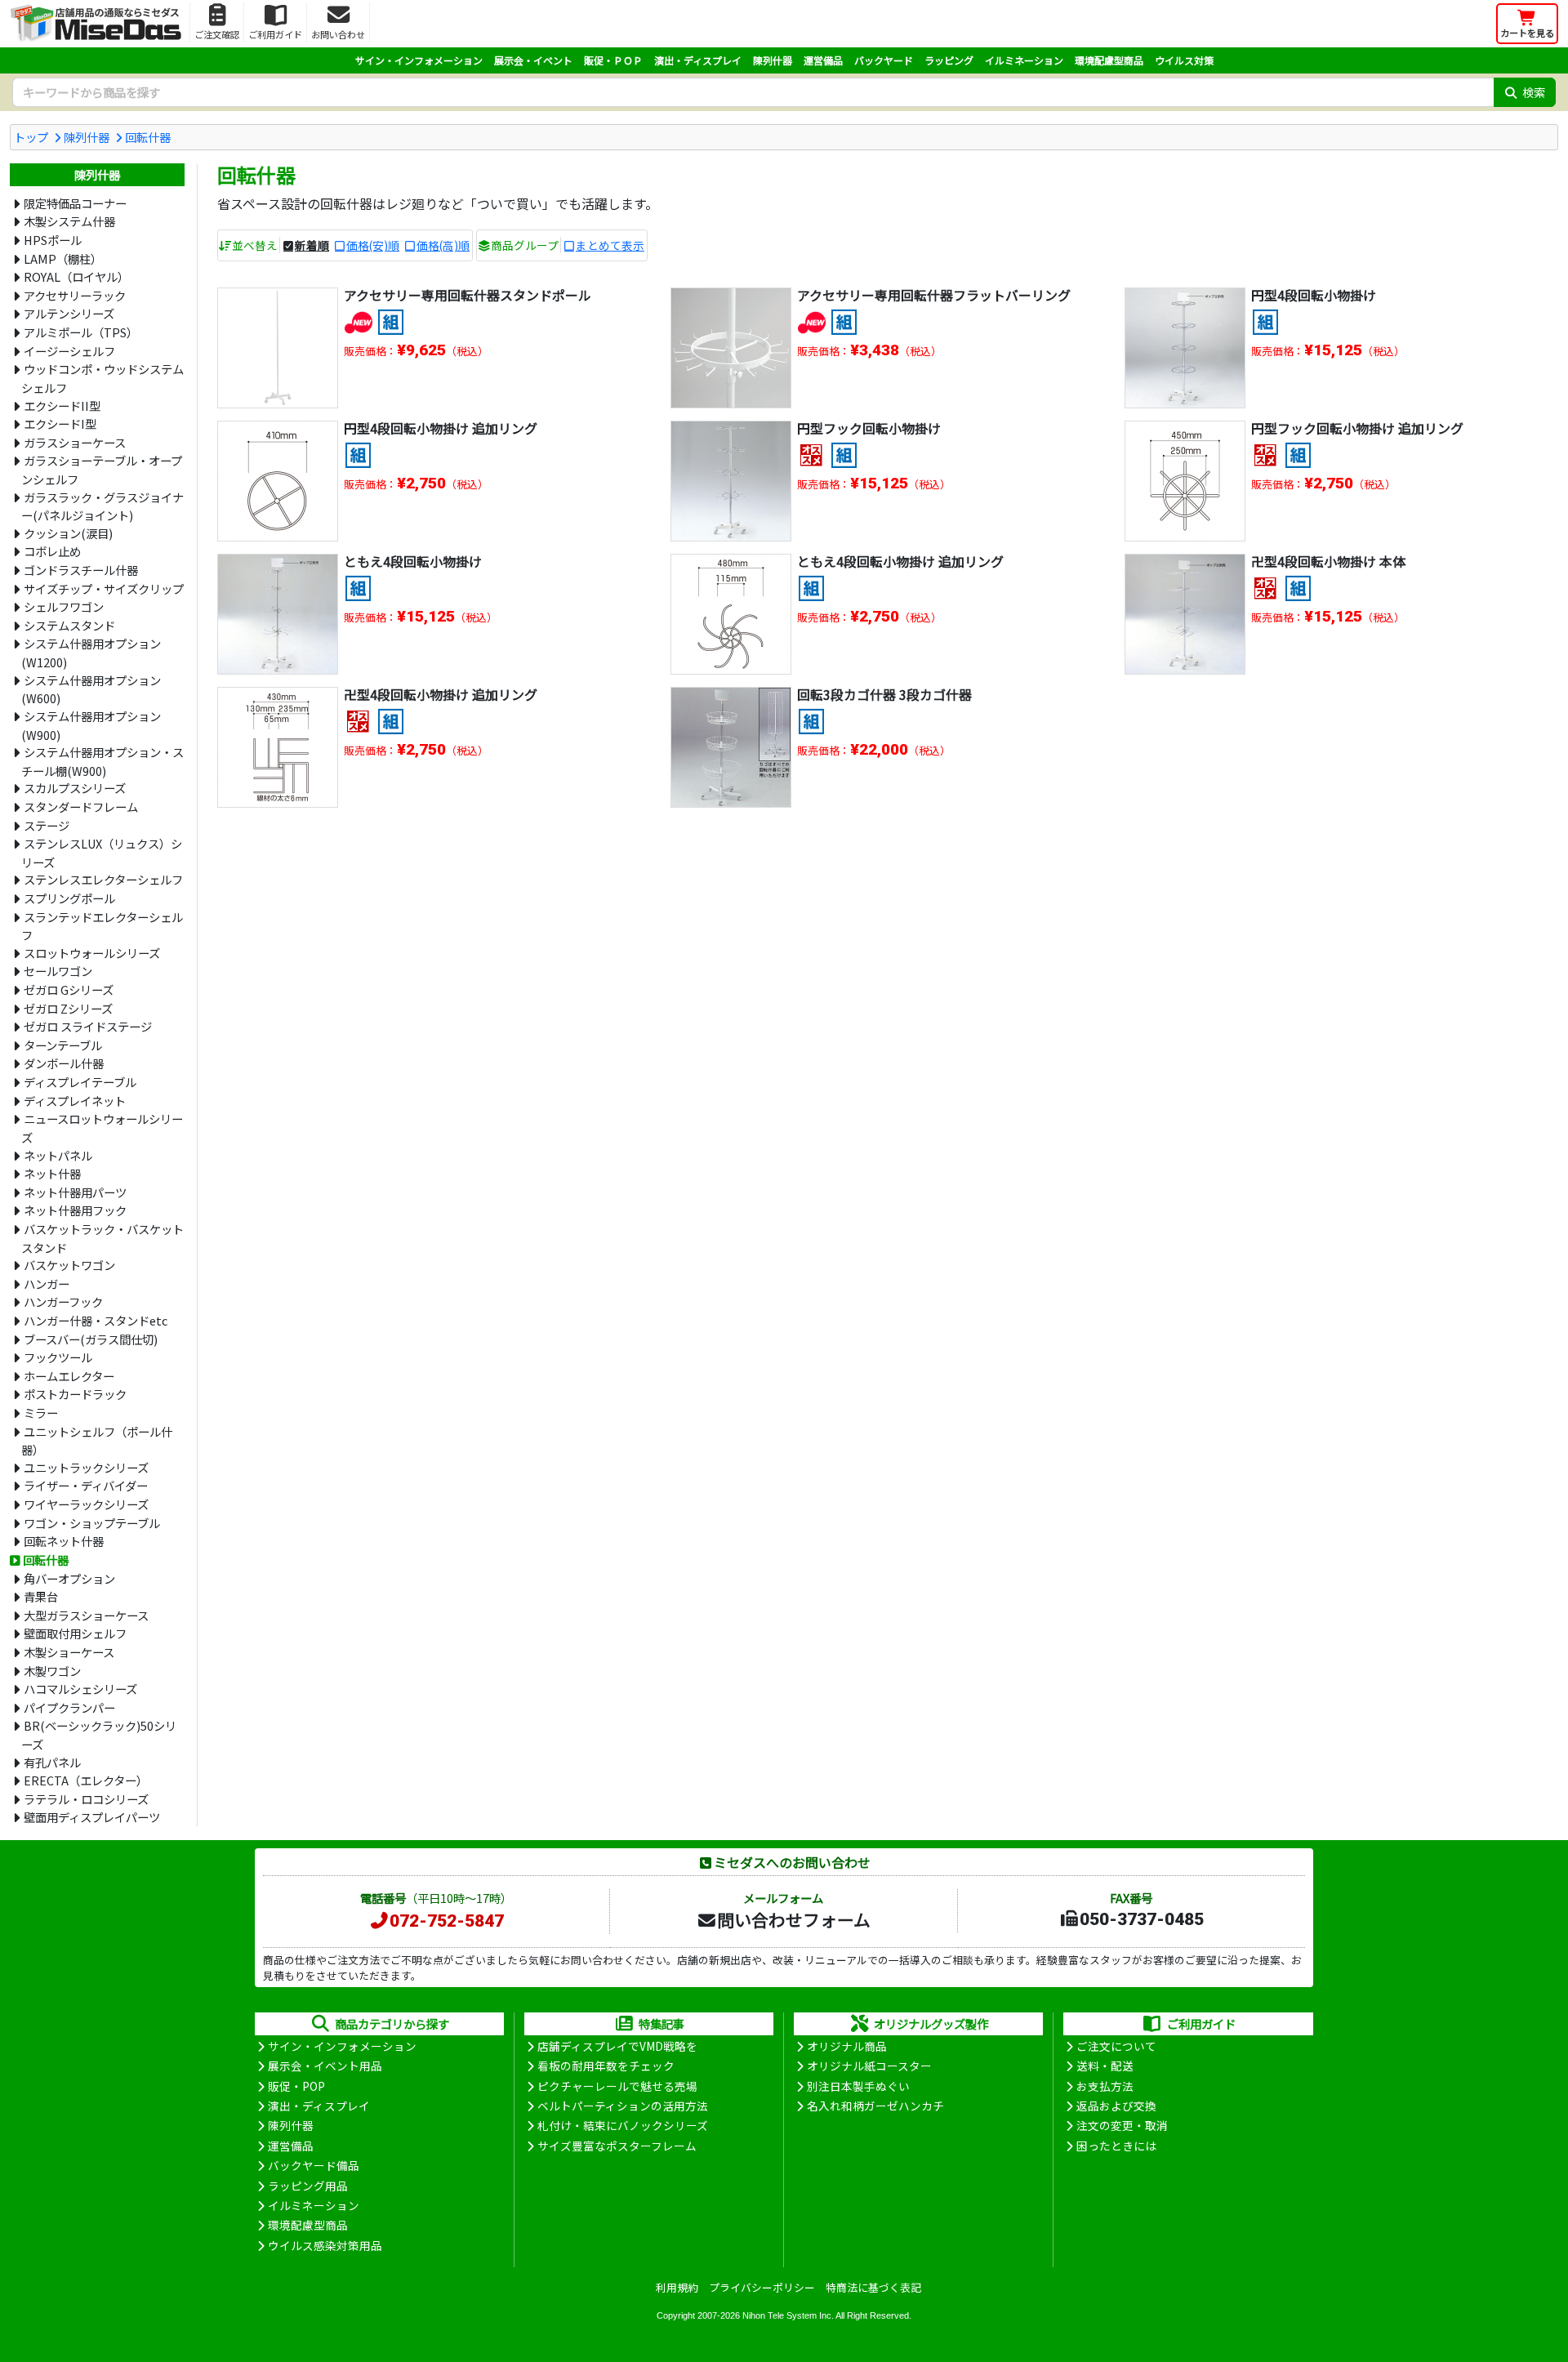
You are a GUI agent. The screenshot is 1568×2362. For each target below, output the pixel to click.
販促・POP (296, 2086)
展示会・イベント (533, 60)
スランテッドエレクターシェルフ (102, 926)
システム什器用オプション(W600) (91, 689)
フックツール (58, 1357)
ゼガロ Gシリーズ (69, 989)
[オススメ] (811, 452)
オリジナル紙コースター (869, 2066)
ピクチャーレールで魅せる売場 (617, 2086)
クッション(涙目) (68, 533)
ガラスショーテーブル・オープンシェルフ (101, 470)
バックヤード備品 (314, 2165)
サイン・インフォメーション (419, 60)
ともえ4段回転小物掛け (413, 561)
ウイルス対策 (1184, 60)
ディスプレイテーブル (80, 1082)
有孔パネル (52, 1762)
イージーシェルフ (69, 351)
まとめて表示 (610, 245)
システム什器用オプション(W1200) (91, 653)
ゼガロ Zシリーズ (68, 1008)
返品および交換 (1116, 2106)
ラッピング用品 (308, 2186)
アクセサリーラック (75, 295)
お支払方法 (1105, 2086)
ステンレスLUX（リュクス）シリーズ (101, 853)
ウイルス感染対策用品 (325, 2245)
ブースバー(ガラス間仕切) (91, 1339)
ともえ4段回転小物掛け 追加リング (900, 561)
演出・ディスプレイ (698, 60)
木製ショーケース (69, 1652)
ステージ (47, 825)
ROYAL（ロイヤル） (76, 276)
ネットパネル (58, 1155)
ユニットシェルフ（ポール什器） (96, 1441)
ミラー (41, 1413)
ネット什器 (52, 1173)
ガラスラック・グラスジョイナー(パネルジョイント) (102, 506)
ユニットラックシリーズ (86, 1467)
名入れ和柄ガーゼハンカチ (875, 2106)
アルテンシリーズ (69, 313)
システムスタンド (69, 625)
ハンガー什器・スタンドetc (96, 1320)
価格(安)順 (373, 245)
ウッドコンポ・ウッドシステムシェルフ (102, 378)
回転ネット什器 (64, 1541)
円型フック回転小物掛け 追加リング (1357, 428)
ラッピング (949, 60)
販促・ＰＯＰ (613, 60)
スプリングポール (69, 898)
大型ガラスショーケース (86, 1615)
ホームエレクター (69, 1376)
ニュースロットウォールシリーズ (102, 1128)
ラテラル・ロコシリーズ (86, 1799)
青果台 (41, 1596)
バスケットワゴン (69, 1265)
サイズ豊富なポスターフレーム (617, 2146)
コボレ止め (52, 551)
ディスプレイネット (75, 1101)
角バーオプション (69, 1578)
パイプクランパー (69, 1707)
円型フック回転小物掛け (869, 428)
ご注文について (1116, 2046)
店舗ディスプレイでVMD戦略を (617, 2046)
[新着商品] (358, 319)
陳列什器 (773, 60)
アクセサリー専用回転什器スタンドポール (468, 295)
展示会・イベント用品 (325, 2066)
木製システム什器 (69, 221)
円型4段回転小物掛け (1314, 295)
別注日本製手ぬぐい (858, 2086)
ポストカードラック (75, 1394)
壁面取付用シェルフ (75, 1633)
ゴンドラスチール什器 (81, 570)
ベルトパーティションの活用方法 (623, 2106)
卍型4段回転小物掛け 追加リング (441, 694)
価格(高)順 (443, 245)
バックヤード (884, 60)
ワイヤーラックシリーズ (86, 1504)
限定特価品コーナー (75, 203)
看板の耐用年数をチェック (606, 2066)
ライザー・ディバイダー (86, 1485)
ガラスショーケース (75, 442)
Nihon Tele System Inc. (788, 2315)
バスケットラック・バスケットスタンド (102, 1238)
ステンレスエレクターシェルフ (103, 879)
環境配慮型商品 (1109, 60)
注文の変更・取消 (1122, 2125)
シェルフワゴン (64, 606)
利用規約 (677, 2287)
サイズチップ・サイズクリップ (104, 588)
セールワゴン (58, 971)
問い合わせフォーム (794, 1919)
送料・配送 (1105, 2066)
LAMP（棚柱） (63, 258)
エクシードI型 (60, 423)
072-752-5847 (447, 1921)
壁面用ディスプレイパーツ (92, 1817)
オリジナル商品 (847, 2046)
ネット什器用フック (75, 1210)
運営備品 (823, 60)
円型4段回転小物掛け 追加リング (441, 428)
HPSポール (53, 240)
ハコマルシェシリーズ (80, 1689)
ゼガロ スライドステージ (88, 1026)
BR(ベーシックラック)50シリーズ (98, 1735)
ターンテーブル (63, 1045)
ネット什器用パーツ (75, 1192)
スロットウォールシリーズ (92, 953)
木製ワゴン (52, 1671)
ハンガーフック (63, 1301)
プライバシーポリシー (762, 2287)
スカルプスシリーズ (75, 788)
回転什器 (148, 137)
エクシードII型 (62, 406)
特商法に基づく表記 (873, 2287)
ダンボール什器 (64, 1063)
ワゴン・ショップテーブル (92, 1523)
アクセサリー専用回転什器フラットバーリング (934, 295)
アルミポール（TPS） (81, 332)
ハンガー (47, 1284)
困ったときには (1116, 2146)
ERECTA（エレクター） (86, 1780)
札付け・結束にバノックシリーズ (623, 2125)
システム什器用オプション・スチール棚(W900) (102, 761)
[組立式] (391, 319)
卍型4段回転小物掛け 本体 (1328, 561)
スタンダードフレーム (81, 807)
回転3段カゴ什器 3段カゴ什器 (884, 694)
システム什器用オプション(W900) (91, 725)
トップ (31, 137)
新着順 (312, 245)
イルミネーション (1024, 60)
